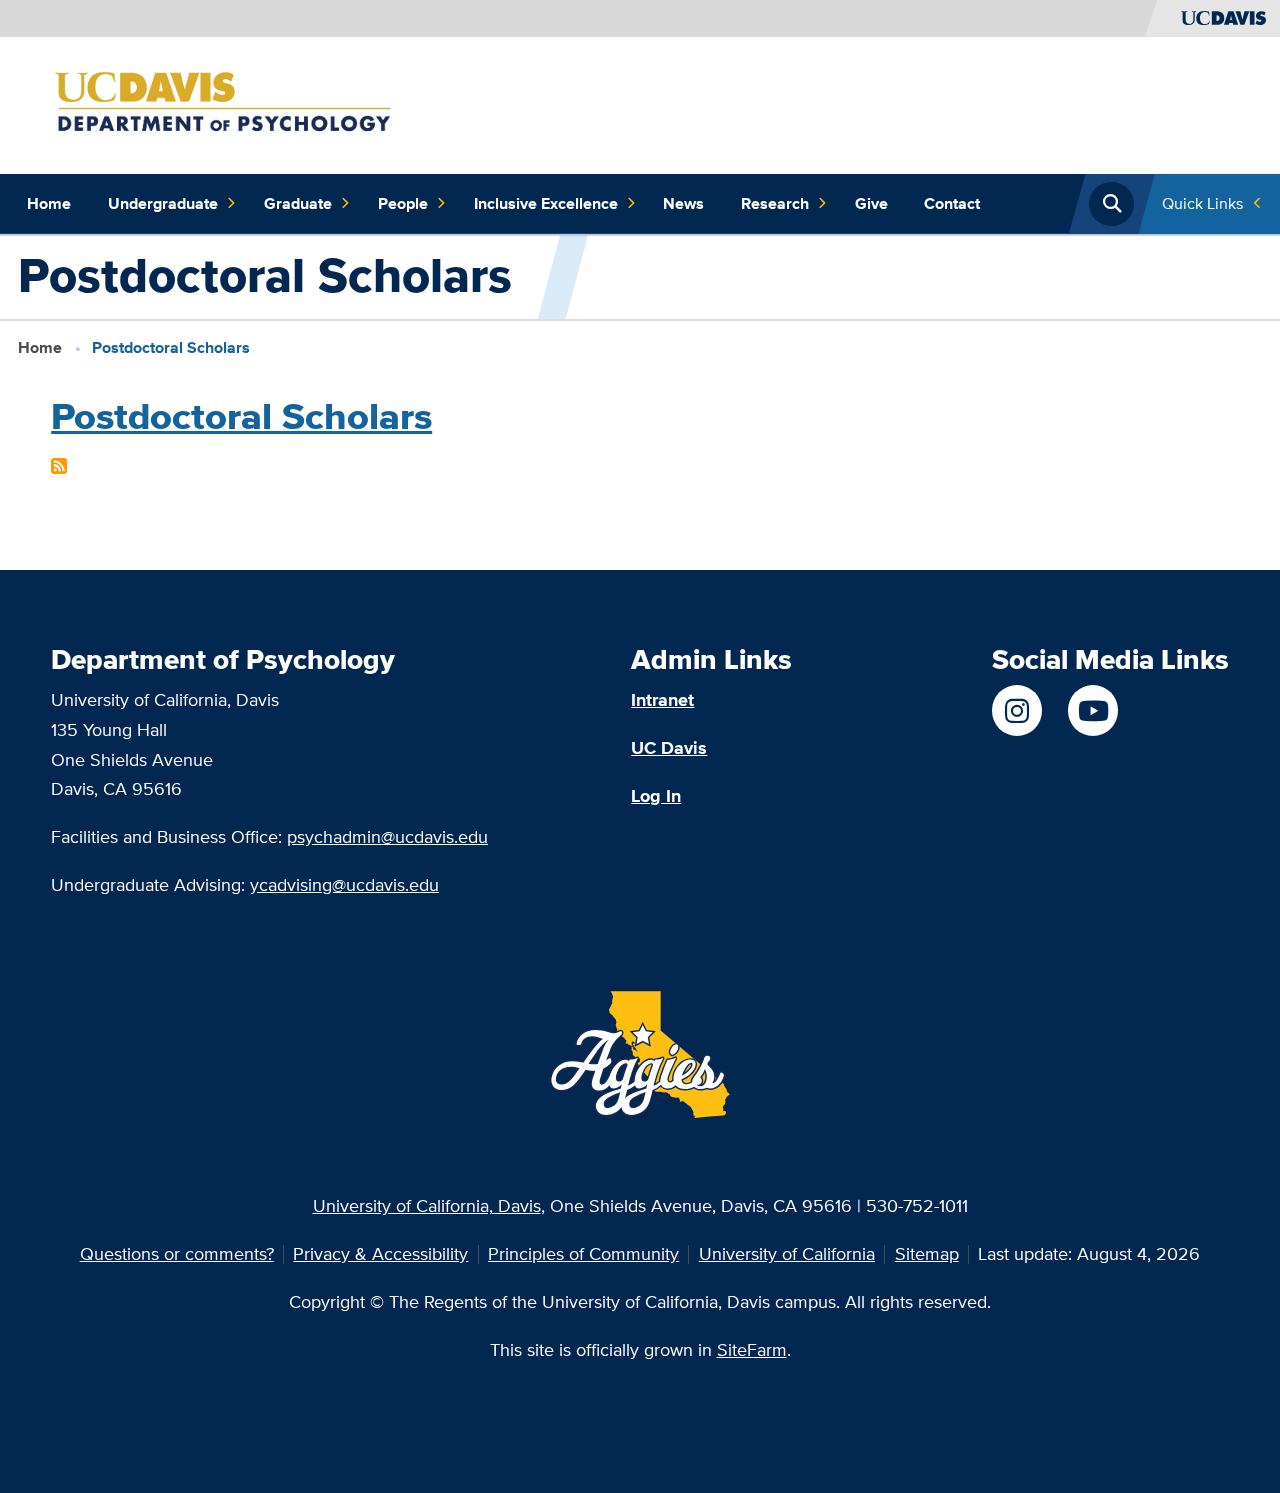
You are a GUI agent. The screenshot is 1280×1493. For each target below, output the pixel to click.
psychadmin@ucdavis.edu (387, 836)
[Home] (257, 103)
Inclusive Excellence (546, 203)
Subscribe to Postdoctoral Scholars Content (59, 466)
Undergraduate (163, 203)
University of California (787, 1253)
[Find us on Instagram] (1017, 710)
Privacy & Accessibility (380, 1253)
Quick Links (1202, 203)
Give (871, 203)
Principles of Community (583, 1253)
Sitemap (927, 1253)
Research (775, 203)
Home (49, 203)
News (683, 203)
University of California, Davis (427, 1205)
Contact (952, 203)
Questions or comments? (177, 1253)
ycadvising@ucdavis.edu (344, 884)
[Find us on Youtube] (1093, 710)
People (403, 203)
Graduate (298, 203)
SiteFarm (752, 1349)
